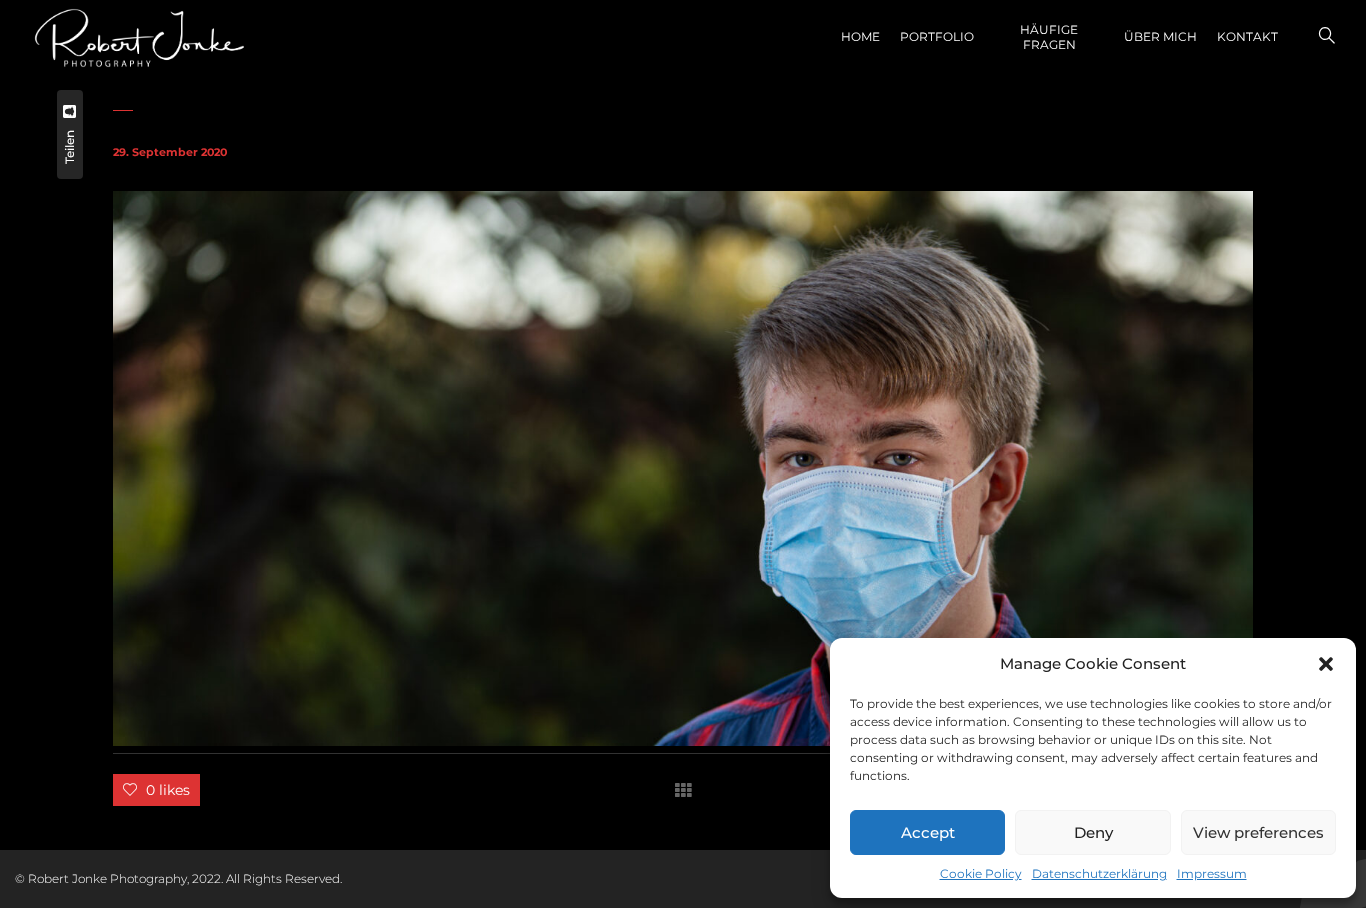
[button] (1326, 664)
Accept (928, 832)
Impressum (1212, 873)
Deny (1093, 832)
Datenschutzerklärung (1099, 873)
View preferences (1258, 832)
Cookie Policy (981, 873)
